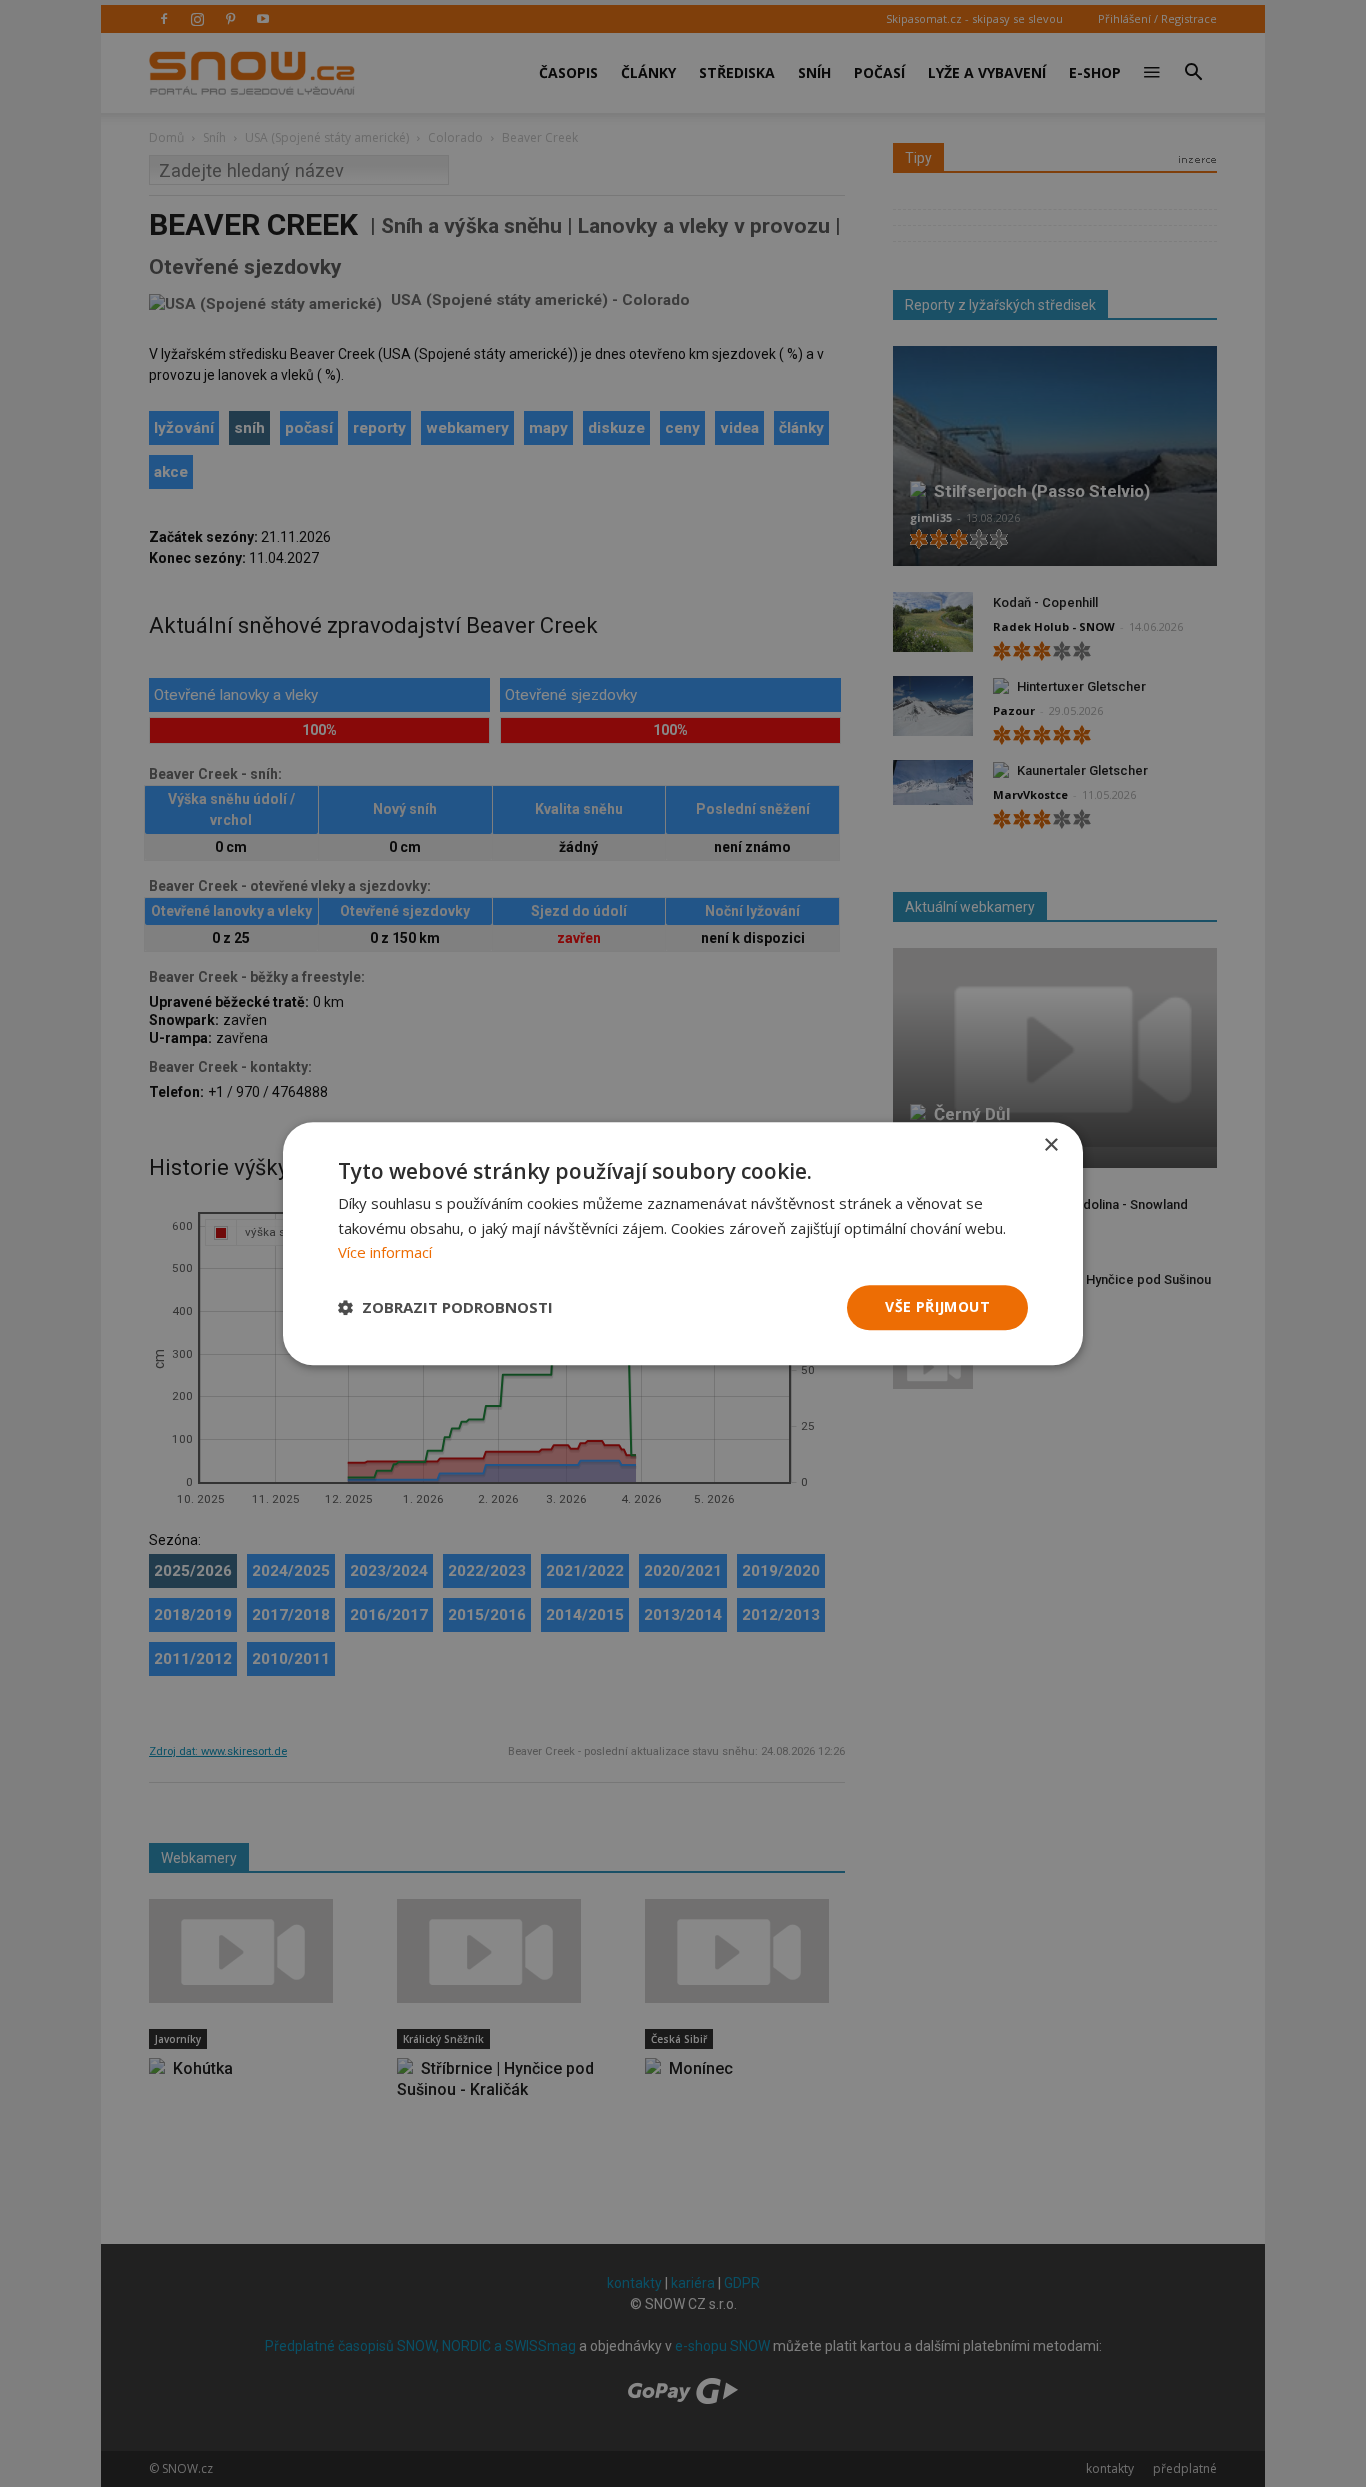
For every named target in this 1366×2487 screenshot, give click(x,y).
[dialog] (683, 1243)
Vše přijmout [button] (937, 1306)
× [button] (1050, 1145)
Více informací (385, 1253)
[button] (445, 1308)
